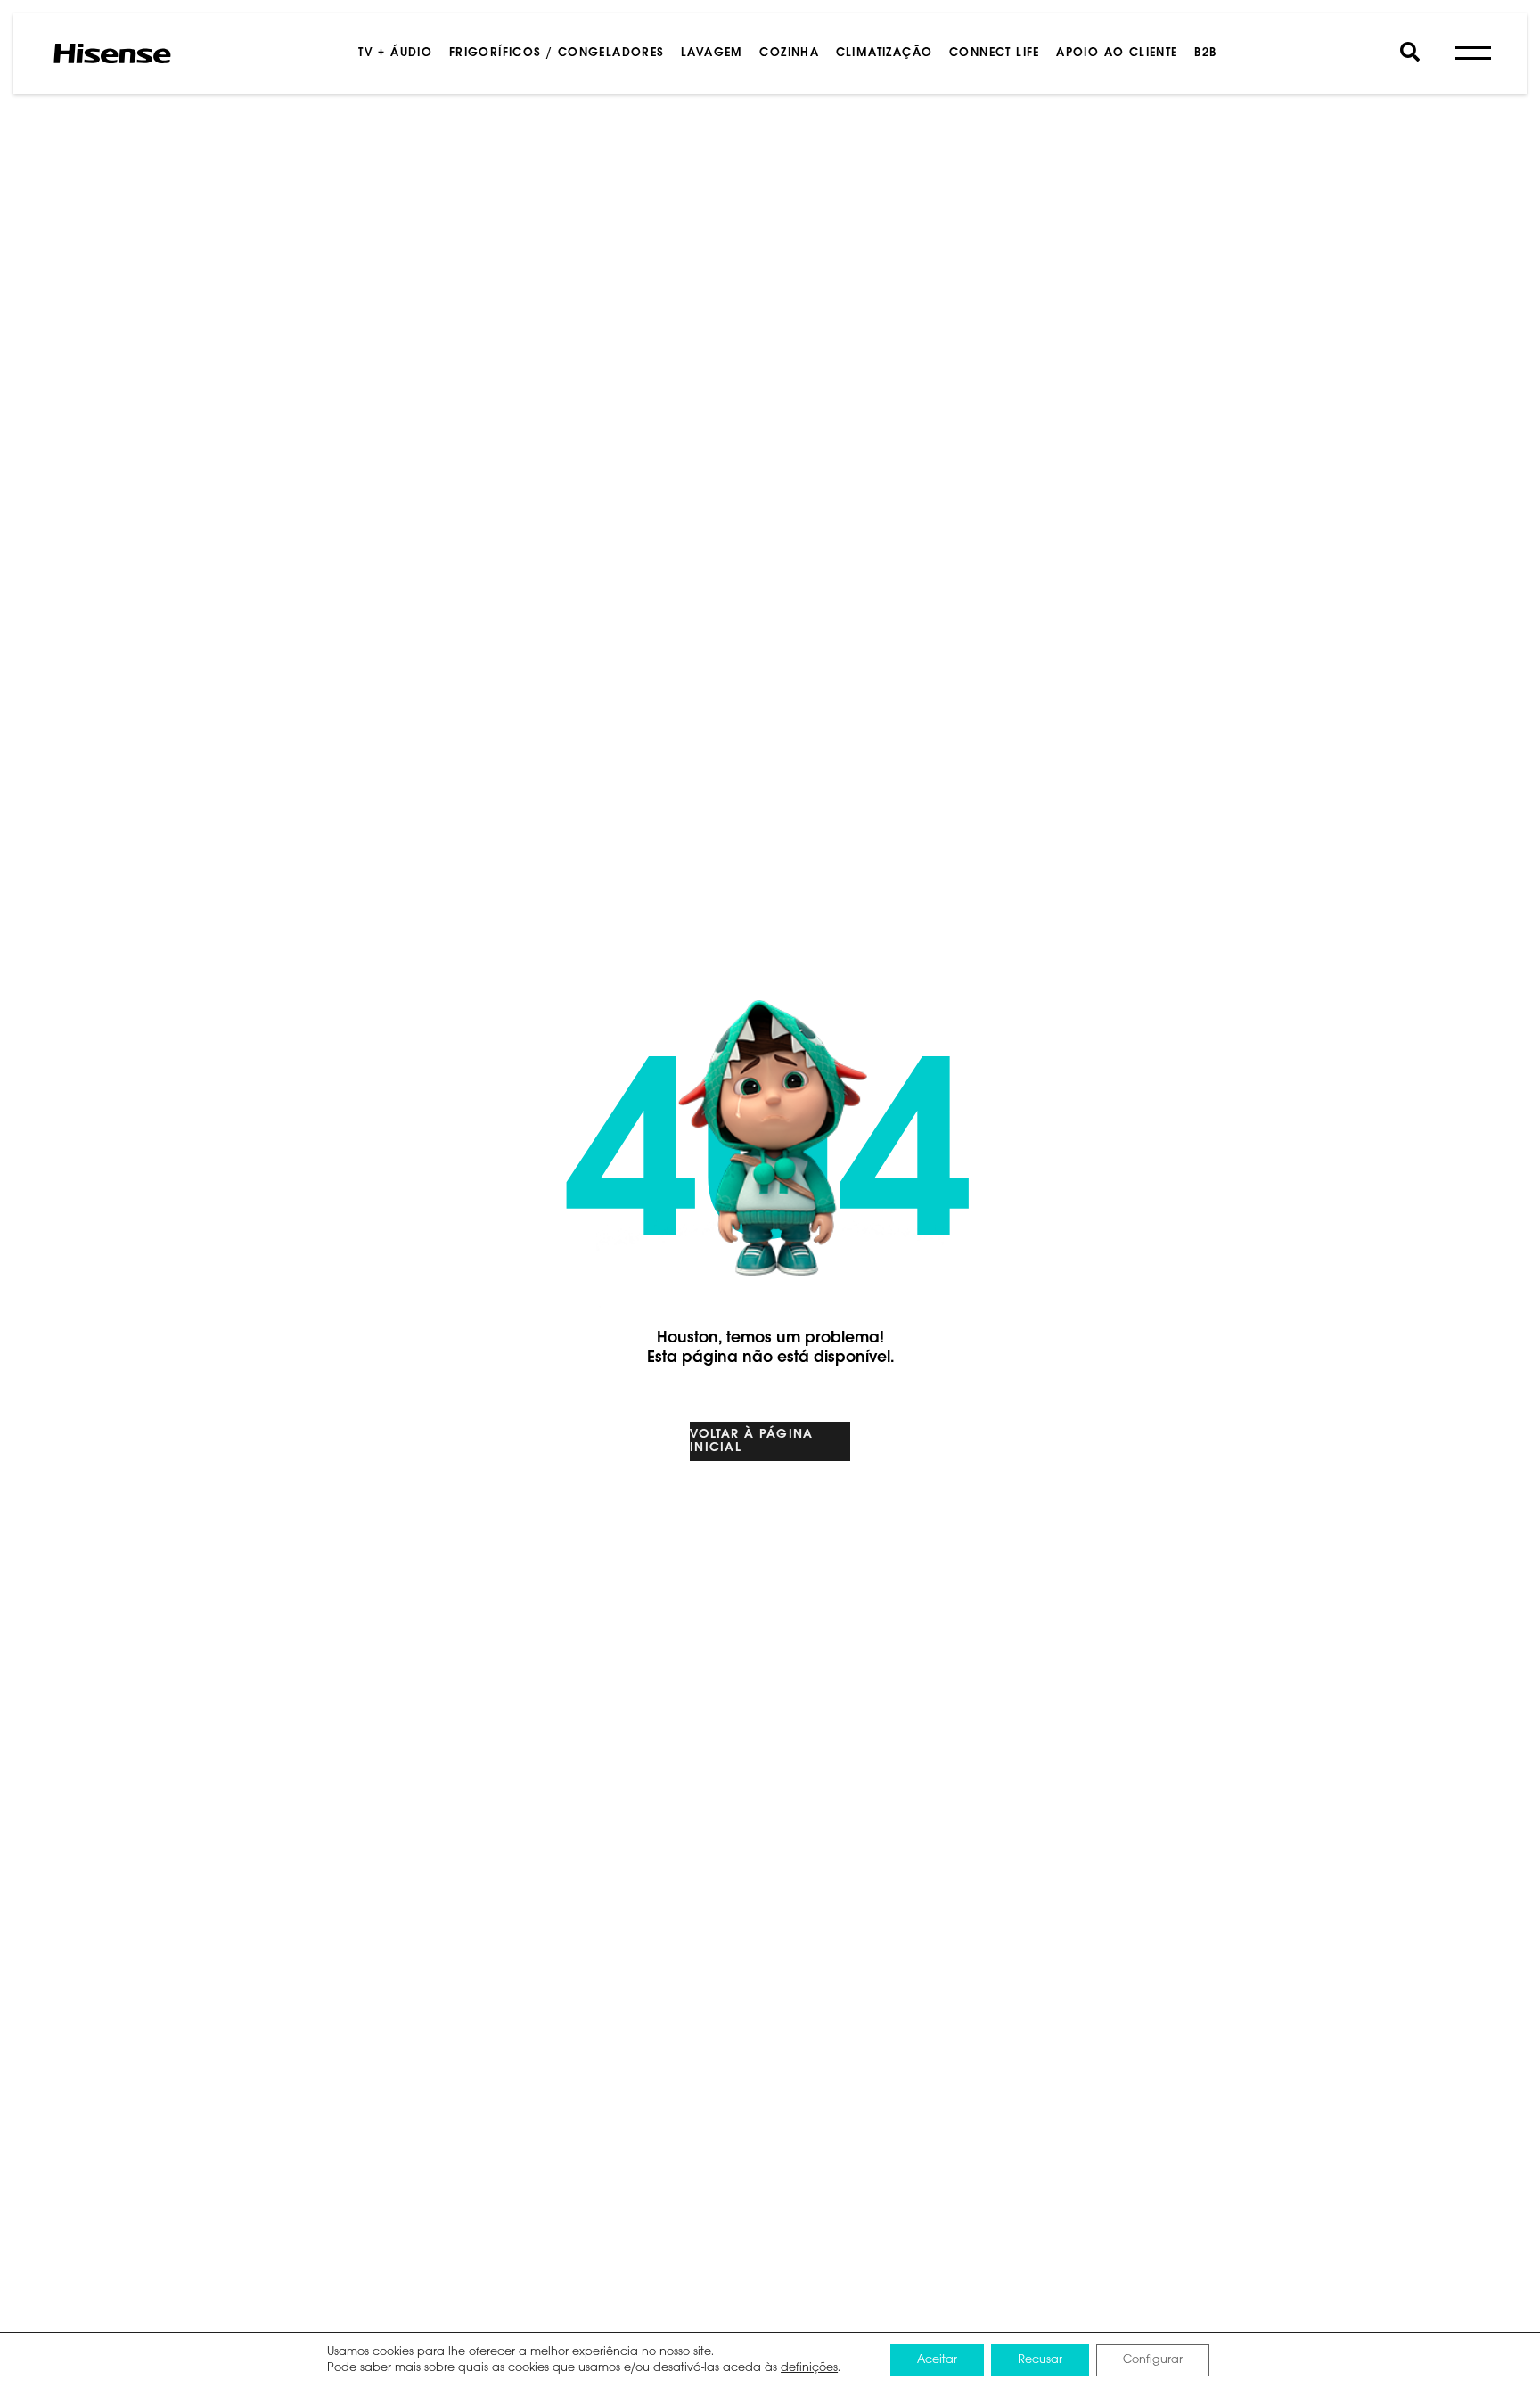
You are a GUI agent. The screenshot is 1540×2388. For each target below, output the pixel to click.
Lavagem (712, 53)
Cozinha (789, 53)
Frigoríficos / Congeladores (557, 53)
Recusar (1040, 2360)
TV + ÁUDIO (395, 53)
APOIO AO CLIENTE (1117, 53)
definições (809, 2368)
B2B (1205, 53)
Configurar (1153, 2360)
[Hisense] (112, 53)
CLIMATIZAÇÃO (885, 53)
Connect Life (995, 53)
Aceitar (937, 2360)
